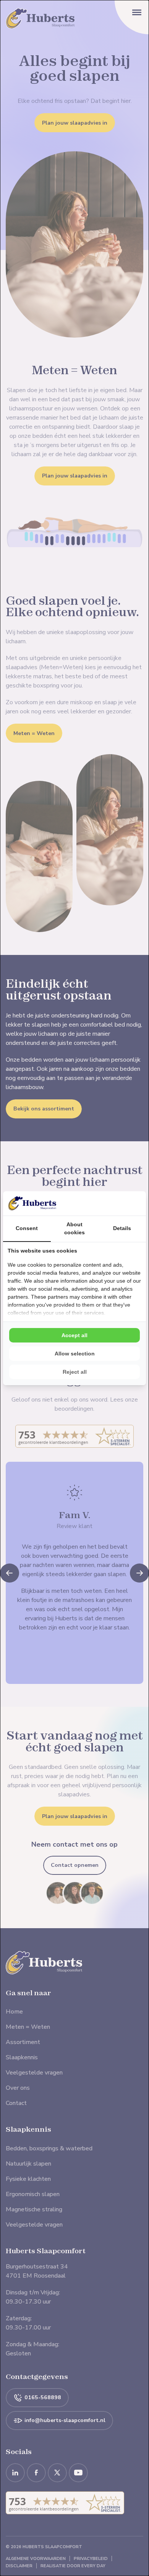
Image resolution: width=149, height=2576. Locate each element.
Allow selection (75, 1354)
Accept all (74, 1335)
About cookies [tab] (74, 1228)
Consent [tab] (27, 1228)
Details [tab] (122, 1228)
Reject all (75, 1372)
